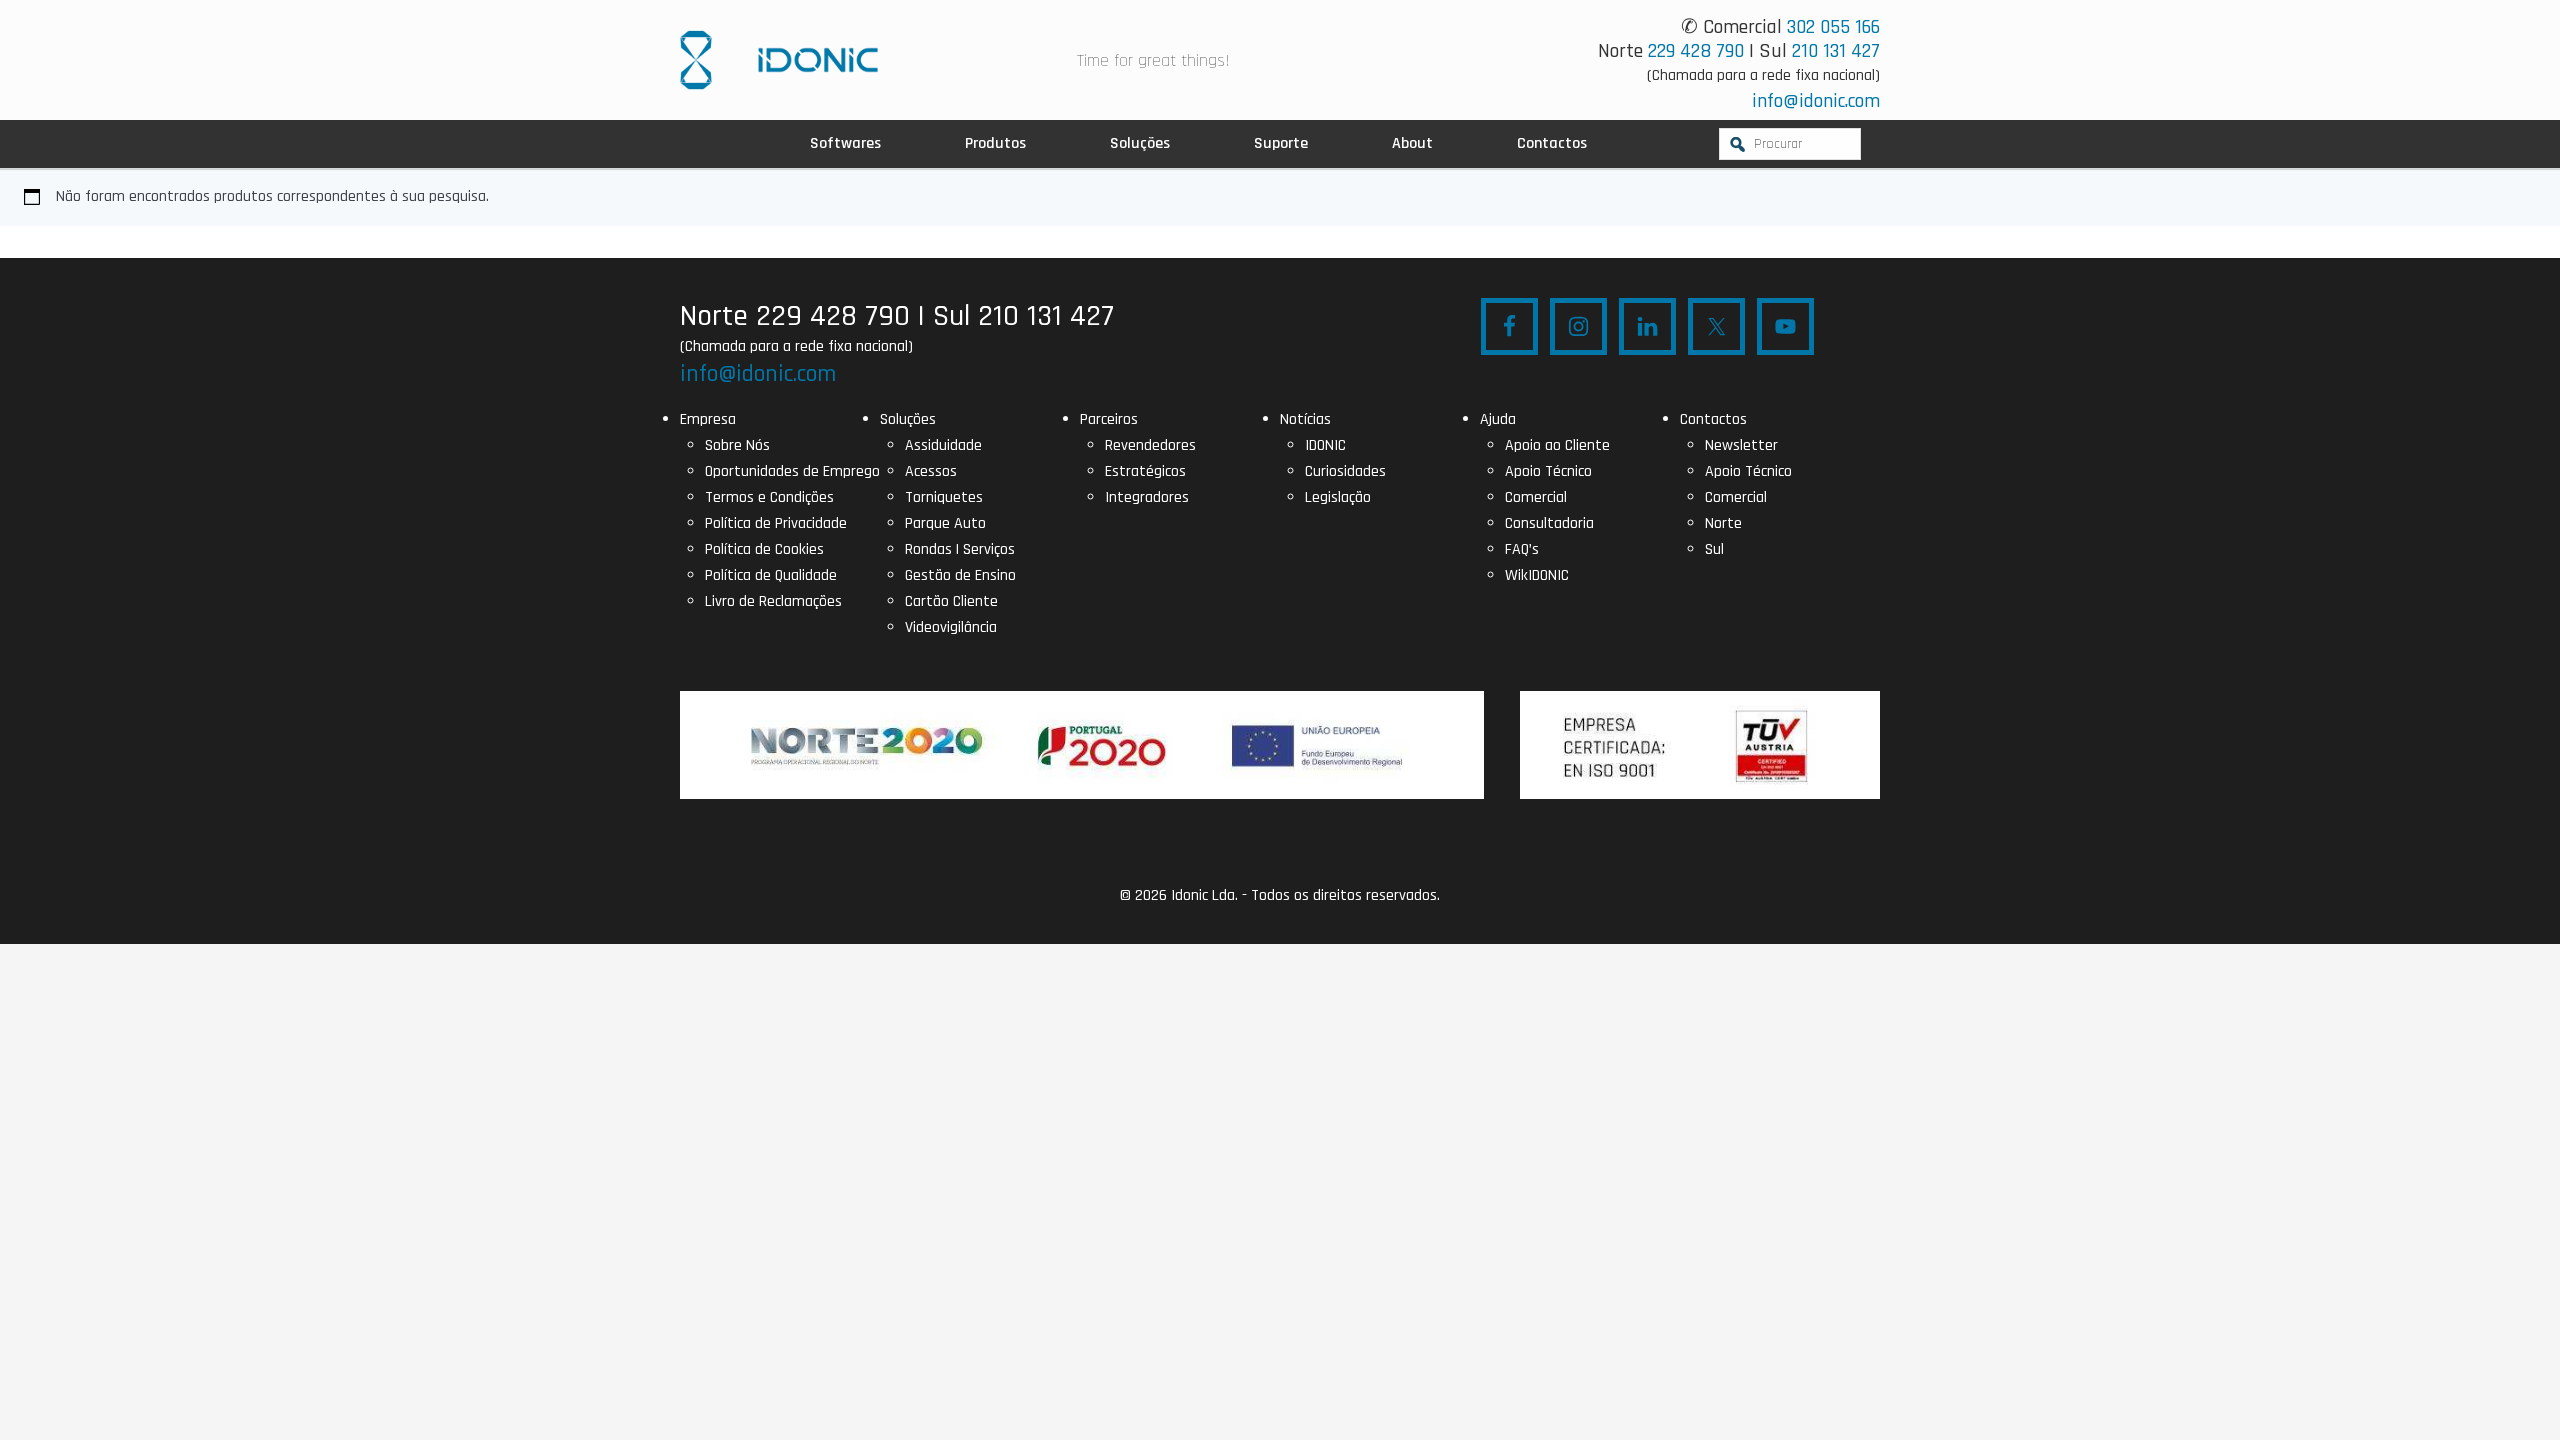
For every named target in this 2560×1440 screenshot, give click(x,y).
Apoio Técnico (1548, 471)
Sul (1714, 549)
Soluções (908, 419)
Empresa (708, 419)
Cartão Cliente (951, 601)
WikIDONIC (1537, 575)
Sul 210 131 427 (1023, 316)
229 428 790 (1696, 51)
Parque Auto (945, 523)
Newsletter (1741, 445)
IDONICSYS (779, 60)
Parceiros (1109, 419)
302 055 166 (1833, 27)
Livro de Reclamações (773, 601)
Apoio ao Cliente (1557, 445)
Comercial (1536, 497)
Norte (1723, 523)
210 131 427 (1836, 51)
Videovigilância (951, 627)
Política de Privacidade (776, 523)
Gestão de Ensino (960, 575)
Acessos (931, 471)
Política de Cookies (764, 549)
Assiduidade (943, 445)
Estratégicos (1145, 471)
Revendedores (1150, 445)
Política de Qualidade (771, 575)
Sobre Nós (737, 445)
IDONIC (1325, 445)
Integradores (1147, 497)
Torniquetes (944, 497)
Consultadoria (1549, 523)
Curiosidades (1345, 471)
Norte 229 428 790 (795, 316)
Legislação (1338, 497)
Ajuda (1498, 419)
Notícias (1305, 419)
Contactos (1713, 419)
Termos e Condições (769, 497)
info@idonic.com (1816, 101)
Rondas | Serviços (960, 549)
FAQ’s (1522, 549)
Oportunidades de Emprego (792, 471)
